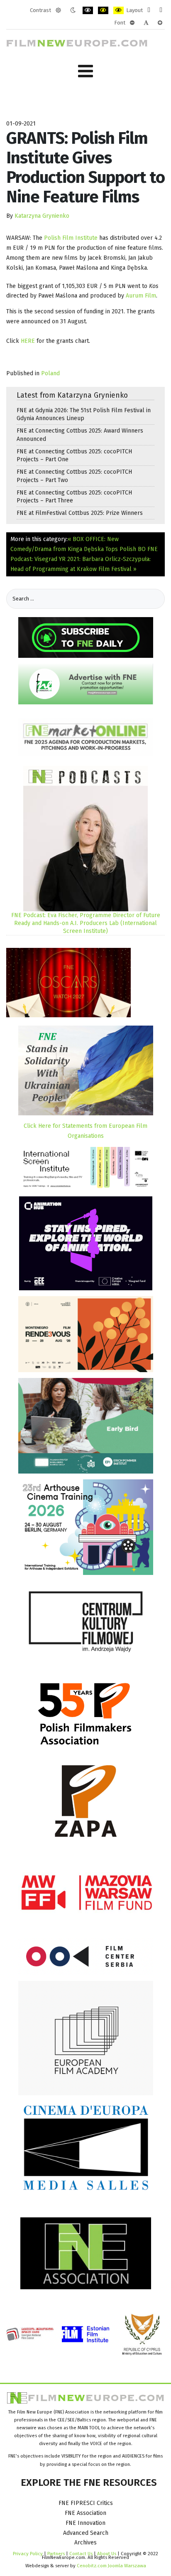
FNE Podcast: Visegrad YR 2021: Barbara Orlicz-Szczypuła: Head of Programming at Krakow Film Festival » (84, 559)
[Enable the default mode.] (58, 10)
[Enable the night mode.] (73, 10)
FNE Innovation (85, 2523)
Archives (85, 2543)
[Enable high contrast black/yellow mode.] (103, 10)
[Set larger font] (160, 23)
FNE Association (85, 2513)
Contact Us (82, 2554)
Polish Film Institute (71, 238)
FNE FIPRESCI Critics (86, 2503)
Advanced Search (86, 2533)
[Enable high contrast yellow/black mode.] (118, 10)
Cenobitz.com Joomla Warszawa (111, 2566)
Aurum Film (141, 296)
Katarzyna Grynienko (42, 216)
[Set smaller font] (132, 23)
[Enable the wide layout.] (161, 10)
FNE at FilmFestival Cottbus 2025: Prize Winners (80, 513)
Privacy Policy (28, 2554)
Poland (50, 373)
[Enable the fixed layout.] (149, 10)
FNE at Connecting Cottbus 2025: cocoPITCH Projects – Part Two (74, 476)
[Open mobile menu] (85, 71)
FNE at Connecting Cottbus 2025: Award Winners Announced (80, 435)
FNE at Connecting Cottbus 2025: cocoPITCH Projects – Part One (74, 455)
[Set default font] (146, 23)
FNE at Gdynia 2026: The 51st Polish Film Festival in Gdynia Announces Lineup (84, 414)
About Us (107, 2554)
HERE (28, 341)
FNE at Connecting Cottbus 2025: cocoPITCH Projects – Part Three (74, 497)
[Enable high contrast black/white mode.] (88, 10)
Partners (56, 2554)
